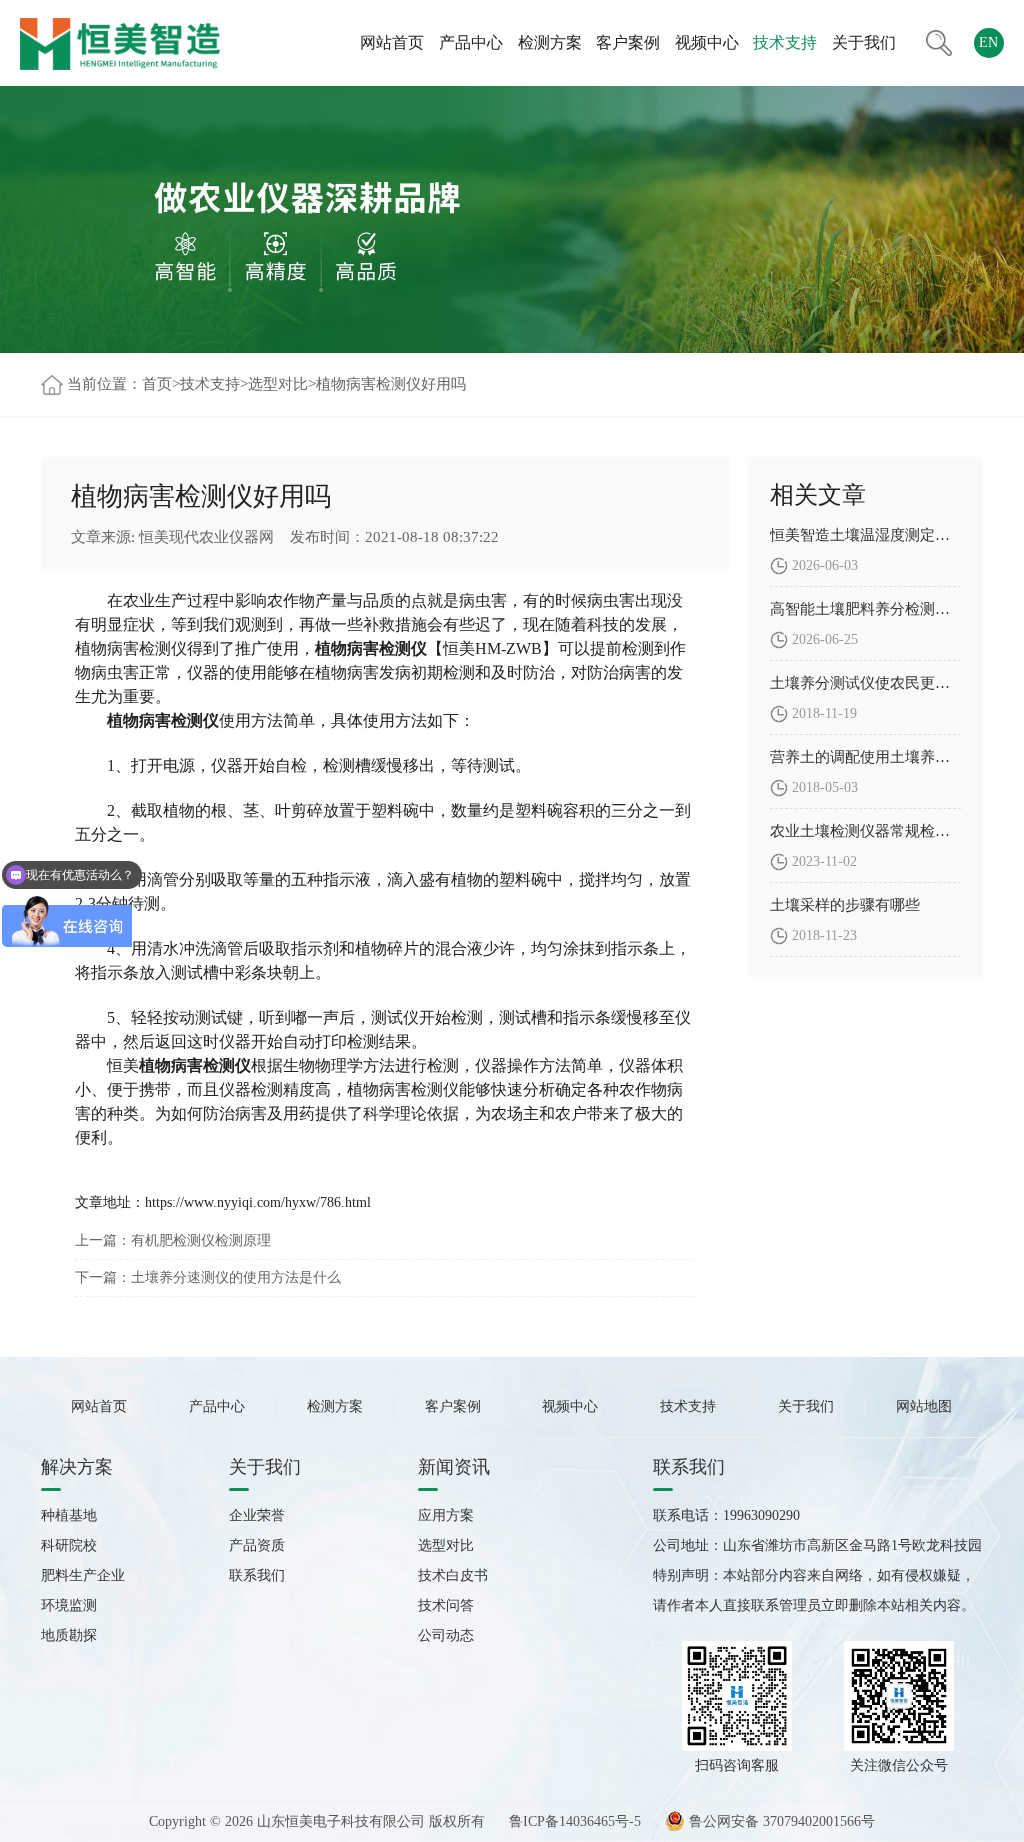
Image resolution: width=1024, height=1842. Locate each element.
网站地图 (924, 1406)
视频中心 (707, 42)
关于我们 (864, 42)
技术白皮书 (453, 1575)
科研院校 (69, 1545)
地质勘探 (69, 1635)
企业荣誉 (257, 1515)
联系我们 (257, 1575)
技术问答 (446, 1605)
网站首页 (392, 42)
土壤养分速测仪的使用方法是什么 (236, 1277)
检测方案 (550, 42)
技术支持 (785, 42)
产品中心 (471, 42)
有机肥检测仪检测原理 (201, 1240)
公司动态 (446, 1635)
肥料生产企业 (83, 1575)
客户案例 (628, 42)
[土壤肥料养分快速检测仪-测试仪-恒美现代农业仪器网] (120, 42)
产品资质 (257, 1545)
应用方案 (446, 1515)
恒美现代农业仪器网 (206, 537)
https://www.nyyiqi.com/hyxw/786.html (258, 1202)
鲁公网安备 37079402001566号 (780, 1821)
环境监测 (69, 1605)
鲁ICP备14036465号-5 (575, 1821)
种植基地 (69, 1515)
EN (988, 42)
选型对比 (278, 384)
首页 (157, 384)
